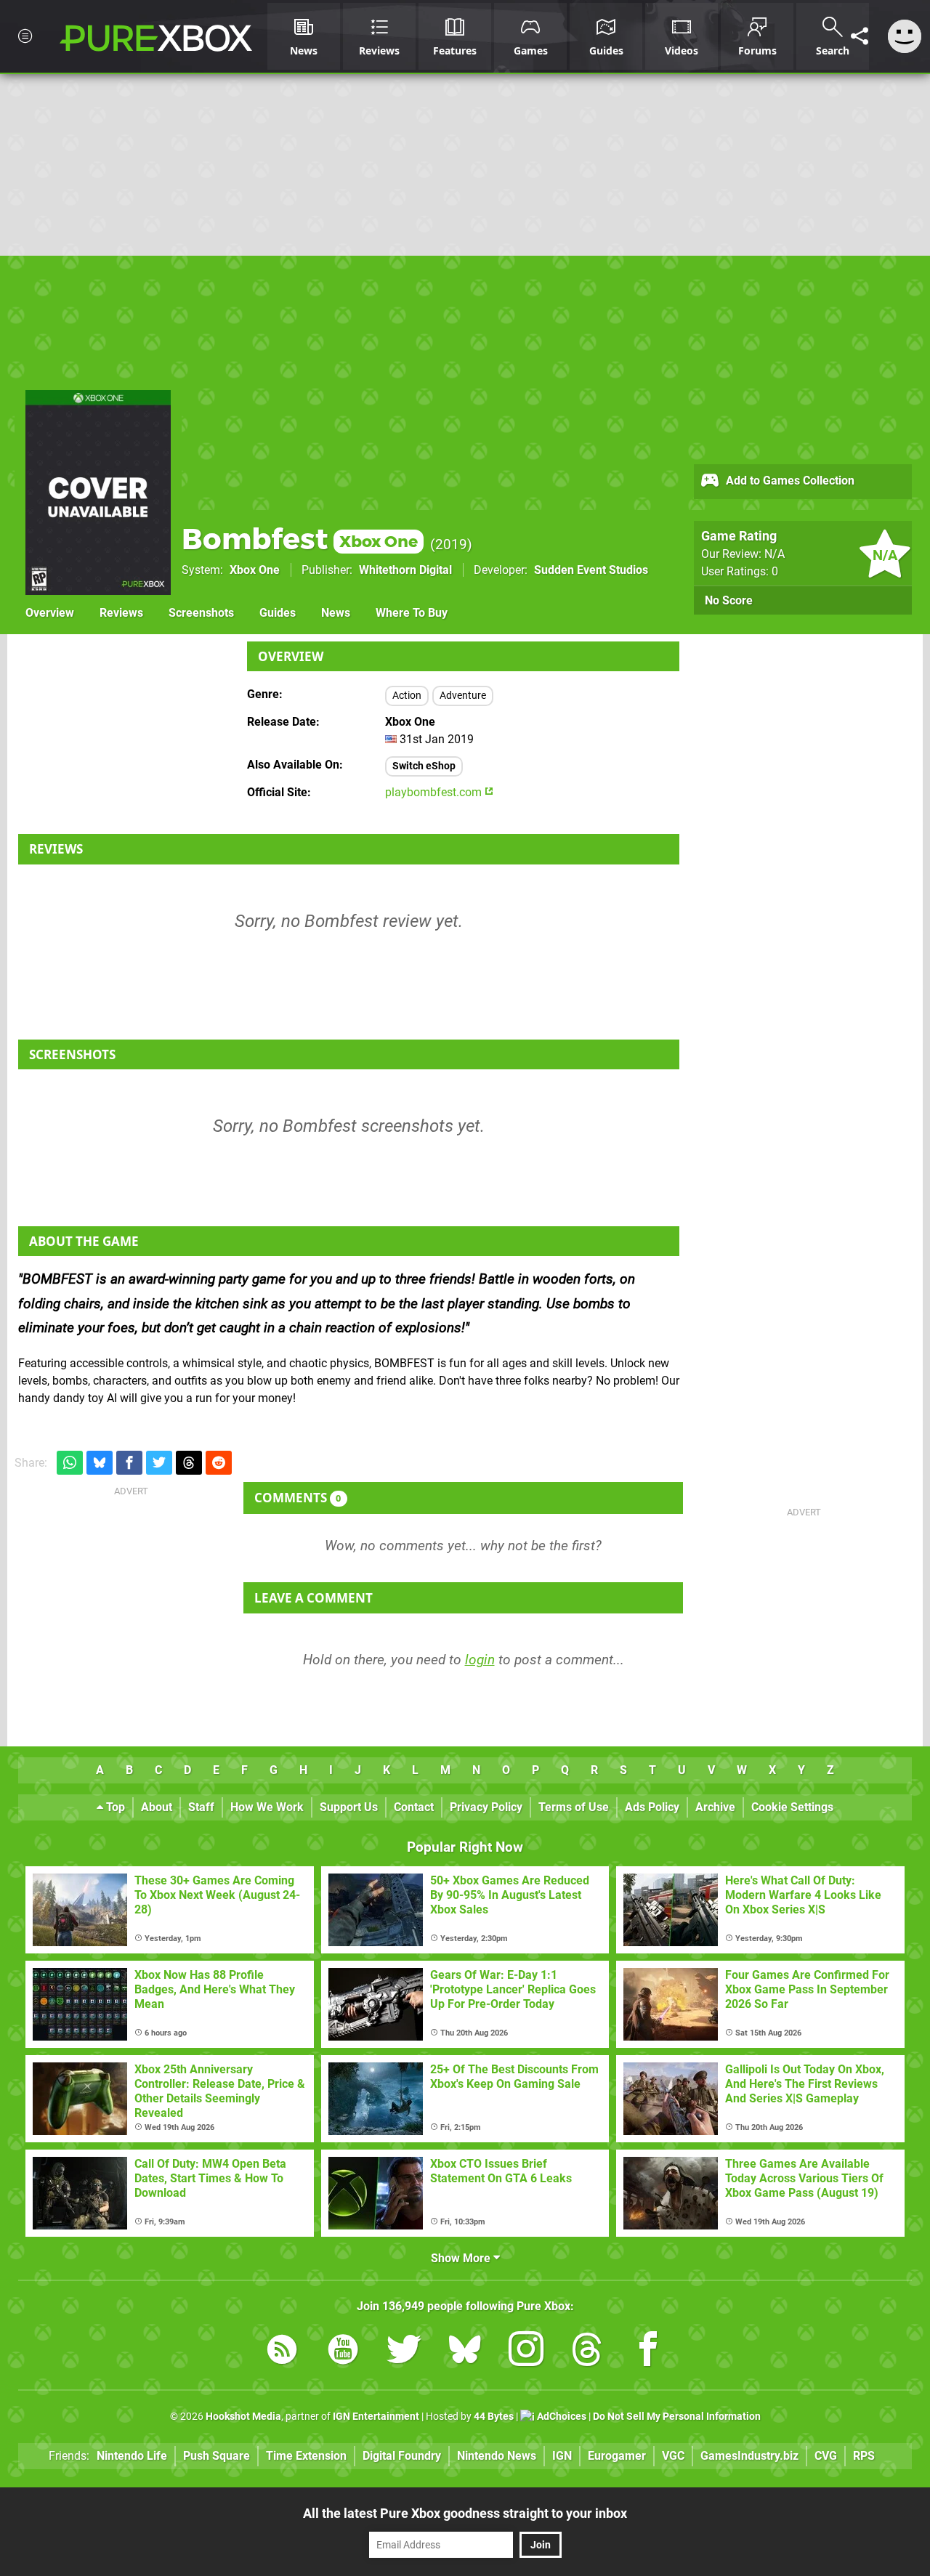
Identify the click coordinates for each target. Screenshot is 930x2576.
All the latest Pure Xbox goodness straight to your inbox (465, 2513)
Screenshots (201, 613)
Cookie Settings (792, 1807)
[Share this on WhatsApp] (70, 1463)
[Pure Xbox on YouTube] (343, 2352)
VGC (673, 2456)
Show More (462, 2258)
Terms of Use (574, 1807)
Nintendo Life (132, 2456)
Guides (278, 613)
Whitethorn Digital (405, 570)
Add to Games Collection (789, 481)
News (336, 613)
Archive (715, 1807)
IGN (562, 2456)
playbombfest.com (435, 792)
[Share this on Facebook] (129, 1463)
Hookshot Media (243, 2417)
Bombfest (300, 539)
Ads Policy (652, 1807)
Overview (50, 613)
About (157, 1807)
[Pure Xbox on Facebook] (648, 2352)
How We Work (267, 1807)
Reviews (121, 613)
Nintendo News (497, 2456)
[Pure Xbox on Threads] (587, 2352)
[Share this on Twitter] (159, 1463)
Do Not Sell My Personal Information (677, 2417)
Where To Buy (412, 613)
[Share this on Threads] (189, 1463)
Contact (414, 1807)
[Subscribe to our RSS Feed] (282, 2352)
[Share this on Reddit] (219, 1463)
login (480, 1660)
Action (407, 696)
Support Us (349, 1807)
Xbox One (255, 570)
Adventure (463, 696)
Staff (201, 1807)
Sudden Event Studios (591, 570)
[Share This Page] (860, 36)
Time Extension (306, 2456)
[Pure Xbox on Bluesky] (465, 2352)
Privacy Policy (486, 1807)
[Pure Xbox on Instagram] (526, 2352)
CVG (826, 2456)
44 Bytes (494, 2417)
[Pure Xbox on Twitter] (404, 2352)
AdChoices (561, 2417)
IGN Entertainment (376, 2417)
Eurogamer (617, 2456)
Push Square (217, 2456)
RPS (864, 2456)
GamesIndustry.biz (749, 2456)
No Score (729, 600)
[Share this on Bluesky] (100, 1463)
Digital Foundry (402, 2456)
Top (114, 1807)
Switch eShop (424, 766)
